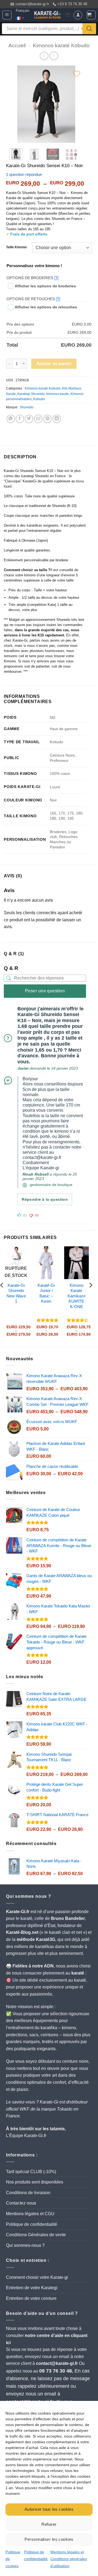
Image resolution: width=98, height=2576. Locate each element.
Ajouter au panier (54, 364)
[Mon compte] (78, 15)
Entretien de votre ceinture (31, 2298)
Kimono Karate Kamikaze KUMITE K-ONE (76, 1296)
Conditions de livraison (28, 2193)
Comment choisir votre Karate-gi (37, 2277)
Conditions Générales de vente (36, 2235)
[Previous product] (54, 56)
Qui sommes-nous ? (25, 2245)
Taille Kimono (16, 247)
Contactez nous (21, 2203)
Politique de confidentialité (32, 2224)
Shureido (27, 407)
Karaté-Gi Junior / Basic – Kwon (46, 1293)
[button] (7, 15)
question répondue (24, 174)
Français (23, 11)
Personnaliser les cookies (49, 2539)
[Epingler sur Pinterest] (48, 419)
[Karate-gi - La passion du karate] (48, 15)
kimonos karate (58, 394)
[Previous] (16, 104)
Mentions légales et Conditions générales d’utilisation (69, 2559)
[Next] (76, 104)
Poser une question (45, 991)
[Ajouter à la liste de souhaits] (77, 74)
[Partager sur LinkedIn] (57, 419)
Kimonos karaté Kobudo (61, 45)
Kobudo (39, 399)
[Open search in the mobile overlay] (49, 29)
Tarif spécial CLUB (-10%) (31, 2172)
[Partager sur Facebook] (20, 419)
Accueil (17, 45)
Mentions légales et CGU (30, 2214)
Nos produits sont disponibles (35, 2182)
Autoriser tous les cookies (49, 2509)
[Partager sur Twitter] (29, 419)
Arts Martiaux (71, 388)
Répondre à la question (45, 1199)
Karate (11, 394)
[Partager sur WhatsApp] (11, 419)
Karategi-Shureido (31, 394)
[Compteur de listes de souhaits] (68, 15)
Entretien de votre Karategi (32, 2288)
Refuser (49, 2524)
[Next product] (44, 56)
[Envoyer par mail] (38, 419)
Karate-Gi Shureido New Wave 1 (16, 1293)
